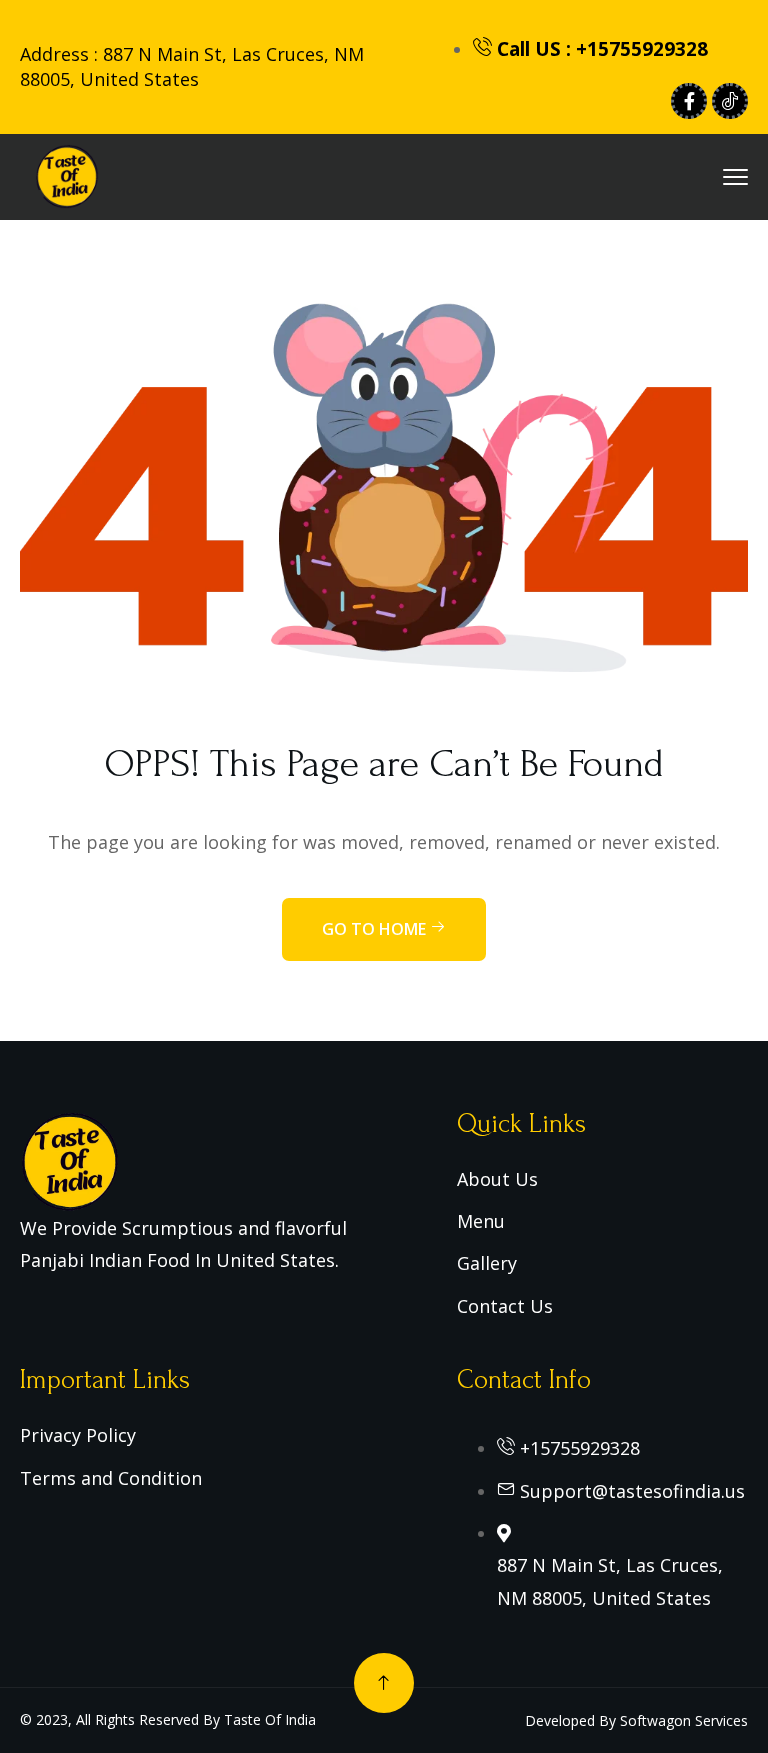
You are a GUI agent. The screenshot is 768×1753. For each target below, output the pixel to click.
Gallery (487, 1263)
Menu (481, 1221)
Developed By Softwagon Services (636, 1720)
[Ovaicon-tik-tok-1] (730, 101)
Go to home (376, 929)
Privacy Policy (78, 1435)
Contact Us (505, 1306)
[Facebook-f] (689, 101)
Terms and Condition (111, 1478)
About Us (497, 1179)
